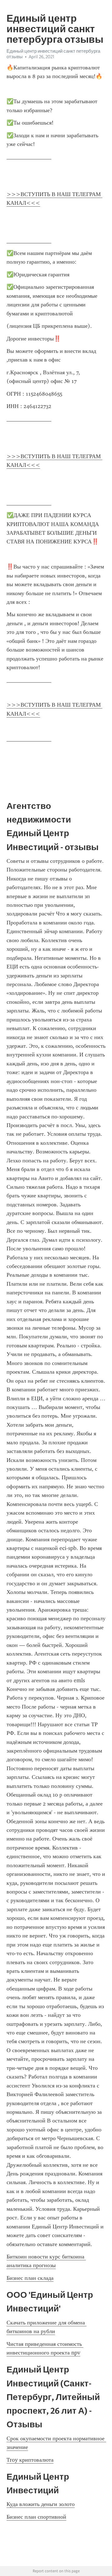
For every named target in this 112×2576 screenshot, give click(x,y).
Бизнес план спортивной (36, 2517)
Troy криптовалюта (30, 2460)
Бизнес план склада (30, 2278)
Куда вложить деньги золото (41, 2504)
